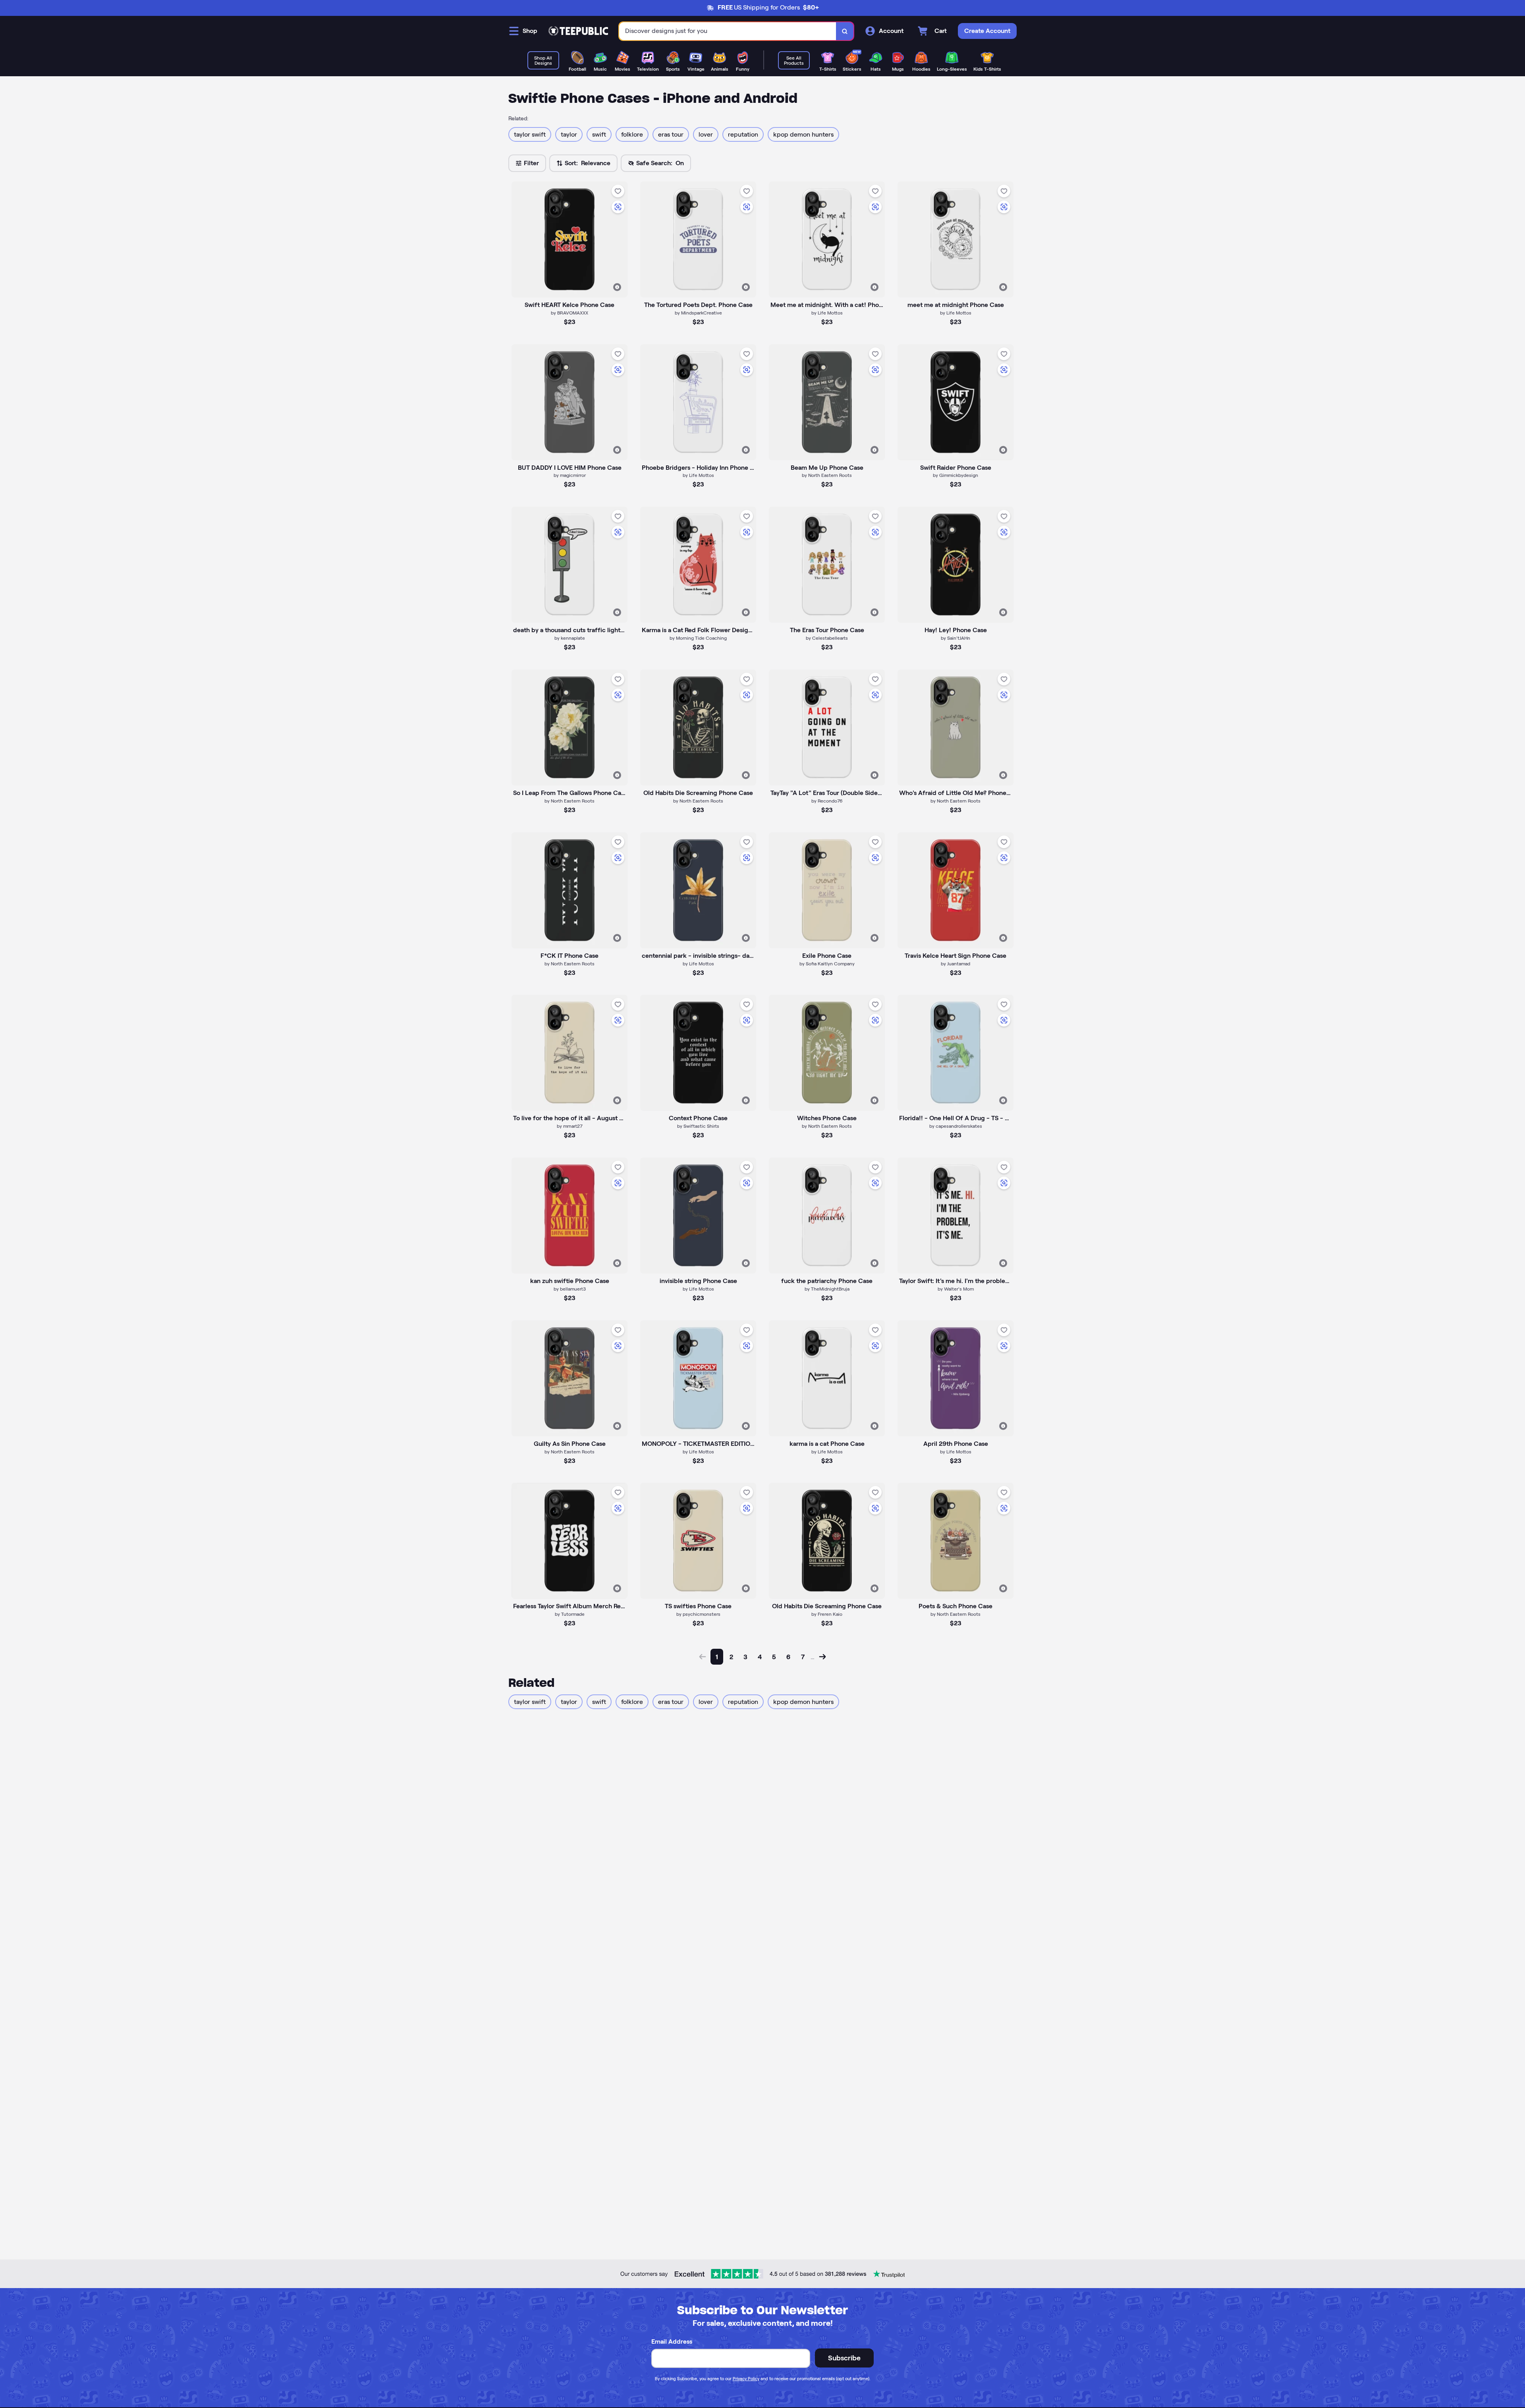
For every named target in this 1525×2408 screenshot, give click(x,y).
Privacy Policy (746, 2379)
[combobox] (728, 31)
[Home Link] (578, 31)
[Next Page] (822, 1657)
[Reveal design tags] (617, 287)
